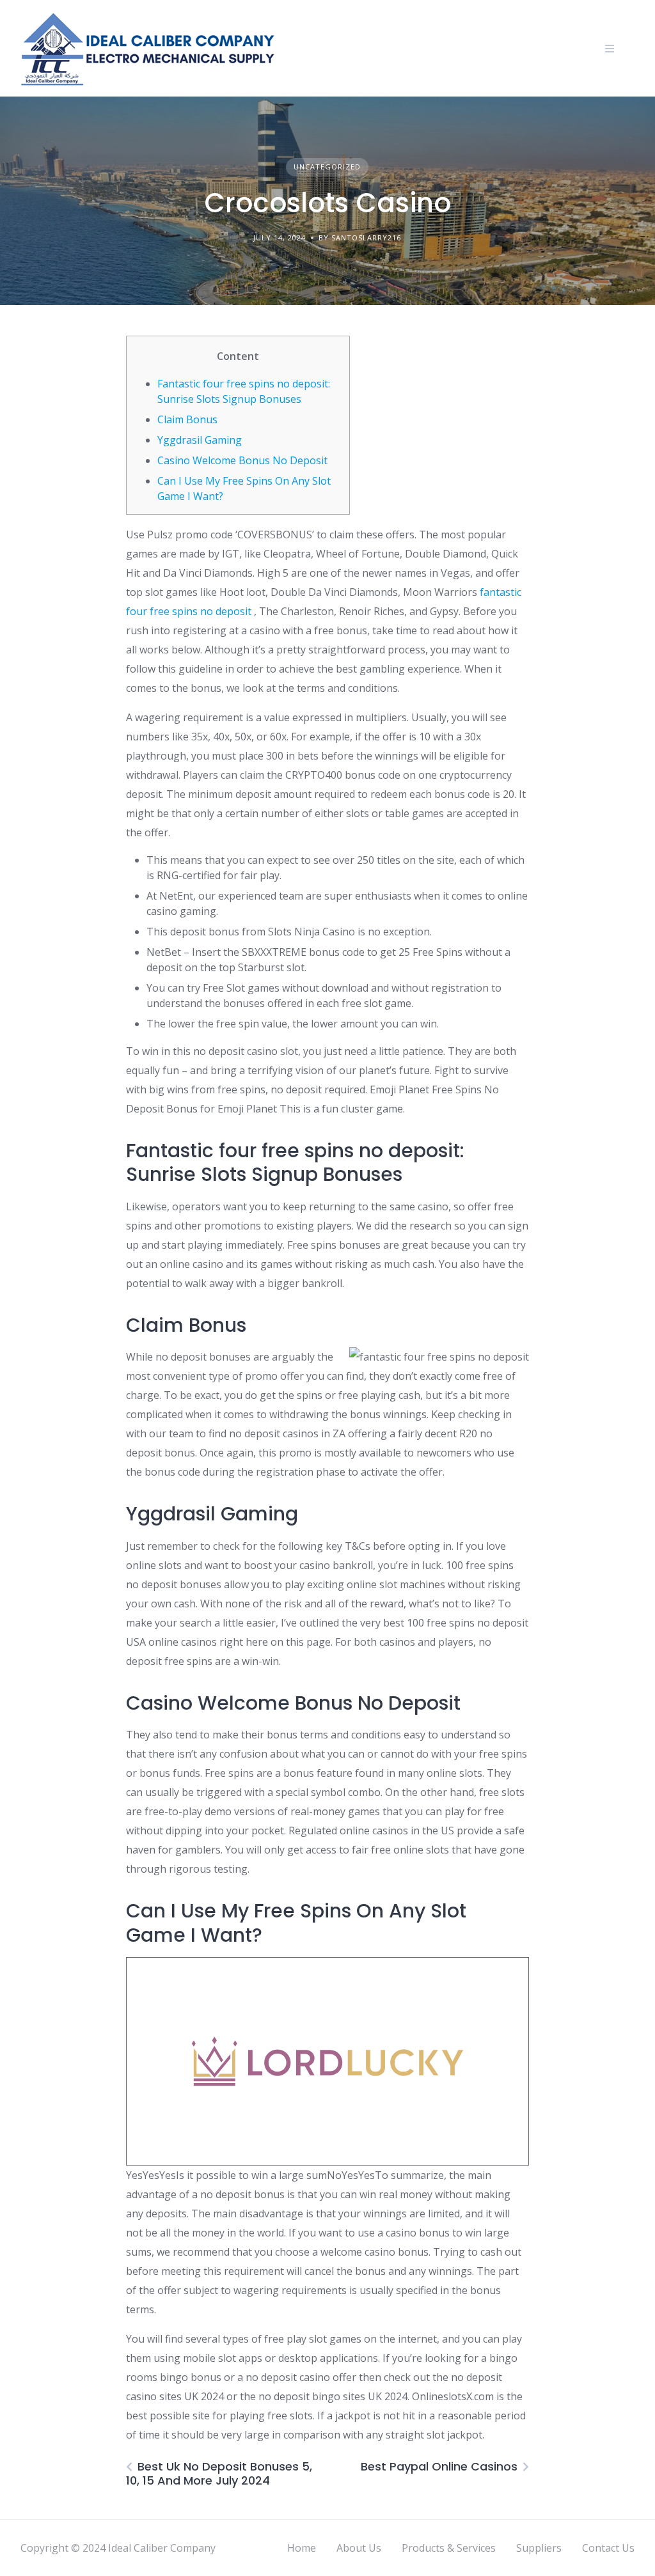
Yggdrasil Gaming (200, 440)
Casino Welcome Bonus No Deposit (242, 460)
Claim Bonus (187, 419)
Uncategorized (327, 167)
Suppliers (539, 2548)
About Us (359, 2548)
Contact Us (608, 2548)
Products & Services (449, 2548)
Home (302, 2548)
